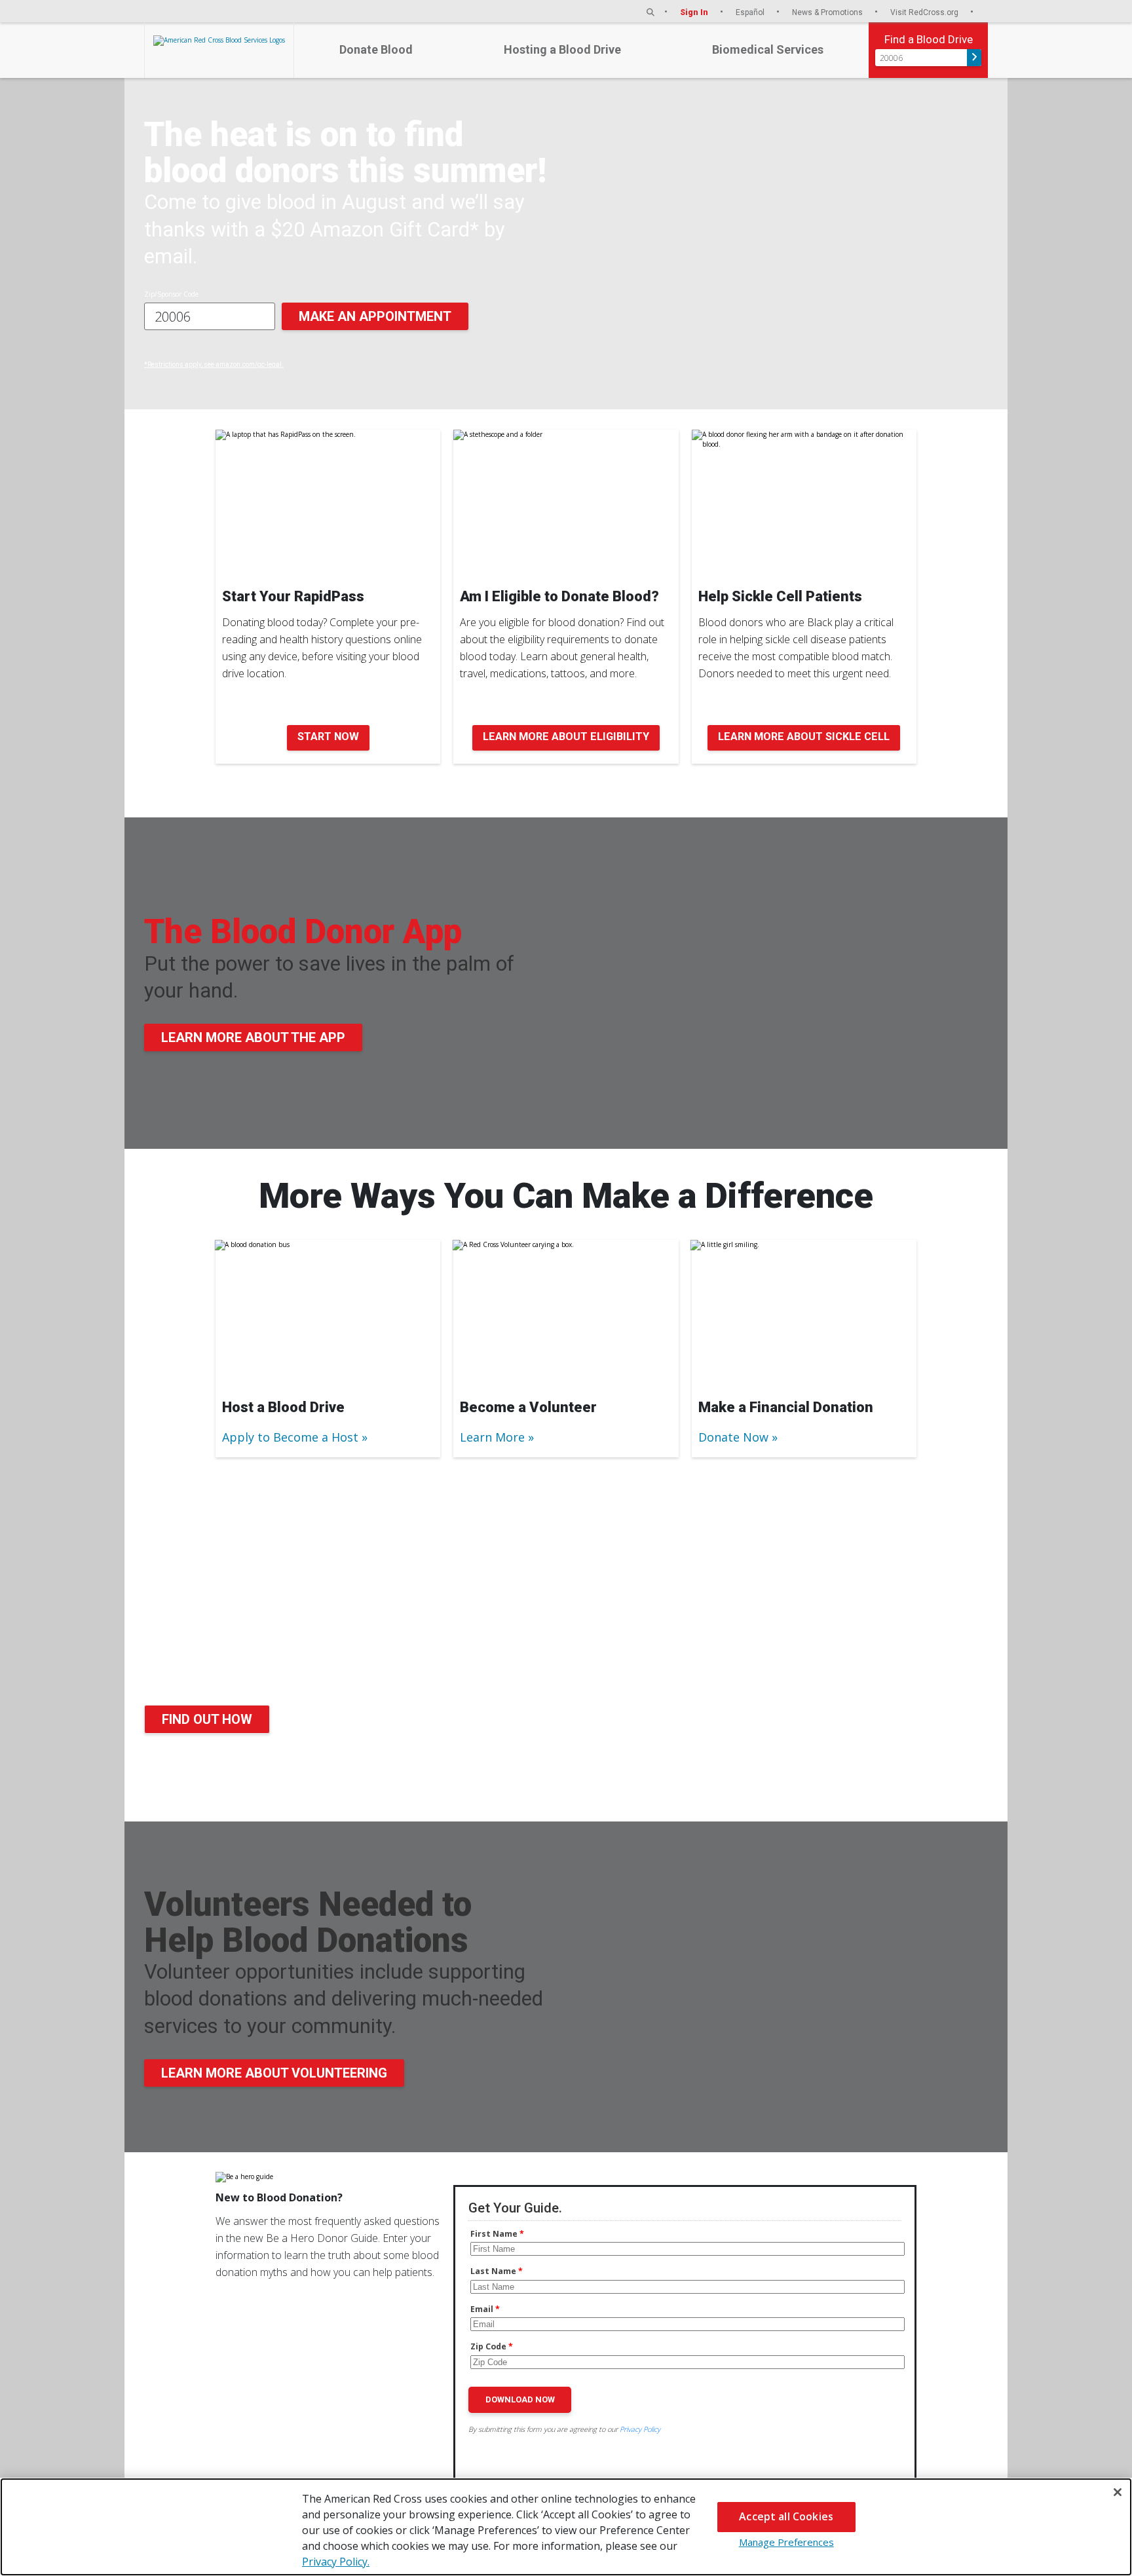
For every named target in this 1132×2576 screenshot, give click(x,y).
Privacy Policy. (336, 2562)
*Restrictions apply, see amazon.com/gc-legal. (214, 364)
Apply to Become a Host (290, 1437)
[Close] (1118, 2492)
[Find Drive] (974, 58)
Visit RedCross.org (925, 12)
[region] (566, 2527)
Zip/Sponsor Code (171, 294)
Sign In (695, 12)
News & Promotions (828, 12)
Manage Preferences (786, 2542)
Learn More (492, 1437)
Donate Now (733, 1437)
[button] (651, 12)
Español (751, 12)
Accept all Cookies (786, 2516)
